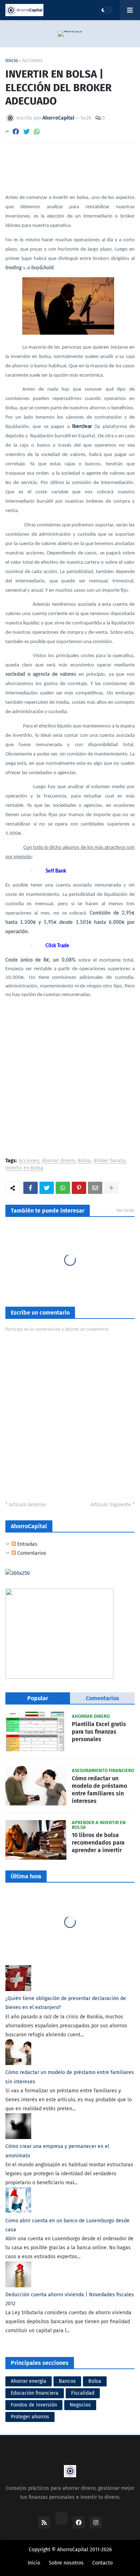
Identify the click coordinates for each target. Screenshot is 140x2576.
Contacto (102, 2563)
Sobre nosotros (66, 2563)
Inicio (12, 61)
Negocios (80, 2405)
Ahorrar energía (29, 2381)
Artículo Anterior (28, 1505)
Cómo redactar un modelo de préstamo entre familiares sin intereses (99, 1789)
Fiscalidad (83, 2393)
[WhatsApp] (37, 132)
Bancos (67, 2381)
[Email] (95, 1188)
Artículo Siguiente (111, 1505)
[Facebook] (16, 132)
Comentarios (31, 1553)
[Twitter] (27, 132)
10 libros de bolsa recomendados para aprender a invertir (98, 1843)
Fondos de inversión (34, 2405)
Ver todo (125, 1210)
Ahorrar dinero (59, 1161)
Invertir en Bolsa (24, 1168)
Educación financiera (35, 2393)
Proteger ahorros (30, 2417)
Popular (38, 1698)
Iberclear (82, 427)
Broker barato (109, 1161)
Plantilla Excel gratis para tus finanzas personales (99, 1732)
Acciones (32, 61)
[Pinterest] (79, 1188)
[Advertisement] (70, 1078)
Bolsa (84, 1161)
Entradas (27, 1544)
